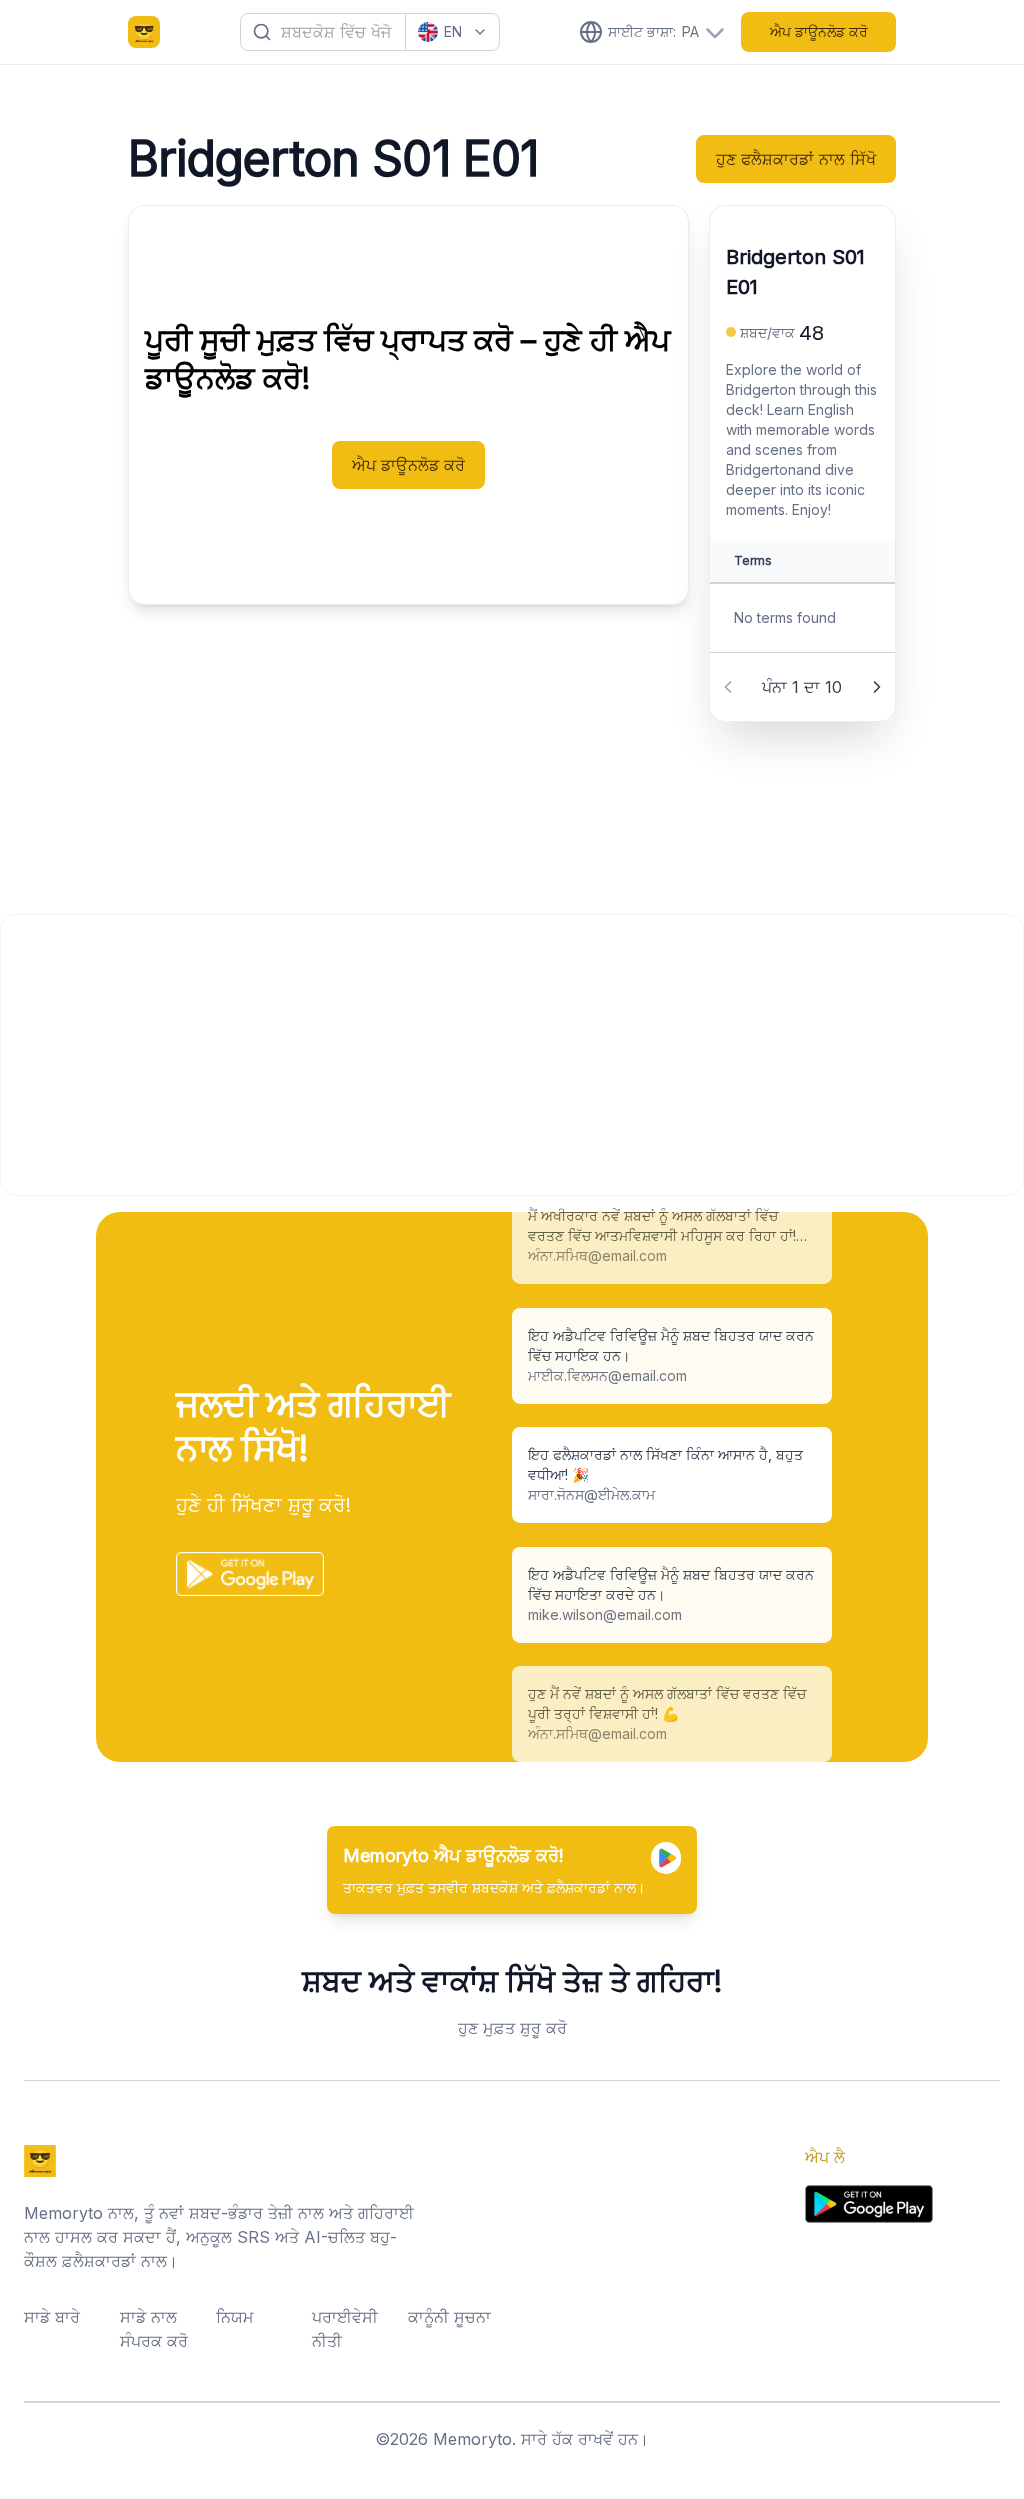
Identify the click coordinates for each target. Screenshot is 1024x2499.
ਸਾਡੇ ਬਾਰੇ (52, 2317)
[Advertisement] (512, 1055)
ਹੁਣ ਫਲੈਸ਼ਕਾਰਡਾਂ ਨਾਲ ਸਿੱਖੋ (796, 159)
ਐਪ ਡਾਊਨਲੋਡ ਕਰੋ (819, 31)
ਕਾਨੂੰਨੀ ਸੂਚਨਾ (449, 2317)
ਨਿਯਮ (235, 2317)
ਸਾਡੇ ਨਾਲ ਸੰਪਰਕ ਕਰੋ (154, 2329)
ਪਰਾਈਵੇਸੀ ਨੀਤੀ (345, 2329)
